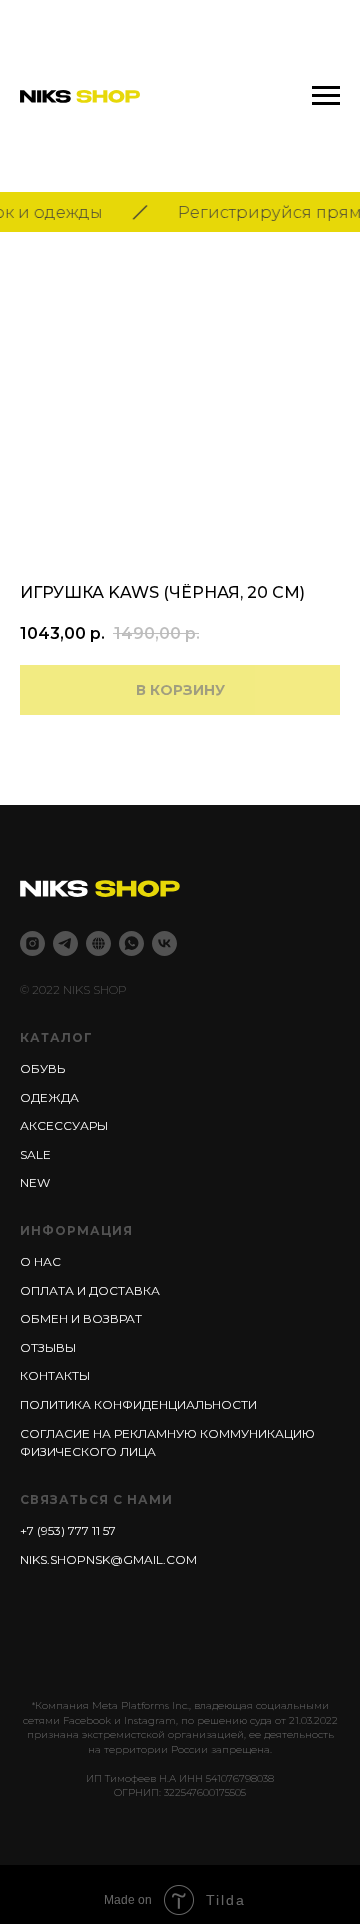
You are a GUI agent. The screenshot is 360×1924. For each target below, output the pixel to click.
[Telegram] (65, 943)
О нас (40, 1261)
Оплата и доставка (90, 1290)
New (35, 1182)
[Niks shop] (98, 943)
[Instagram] (32, 943)
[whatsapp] (131, 943)
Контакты (55, 1375)
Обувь (42, 1068)
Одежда (49, 1097)
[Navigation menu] (326, 96)
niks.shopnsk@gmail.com (108, 1559)
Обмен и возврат (81, 1318)
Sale (35, 1154)
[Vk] (164, 943)
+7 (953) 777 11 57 (68, 1530)
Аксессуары (64, 1125)
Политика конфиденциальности (138, 1404)
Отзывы (48, 1347)
